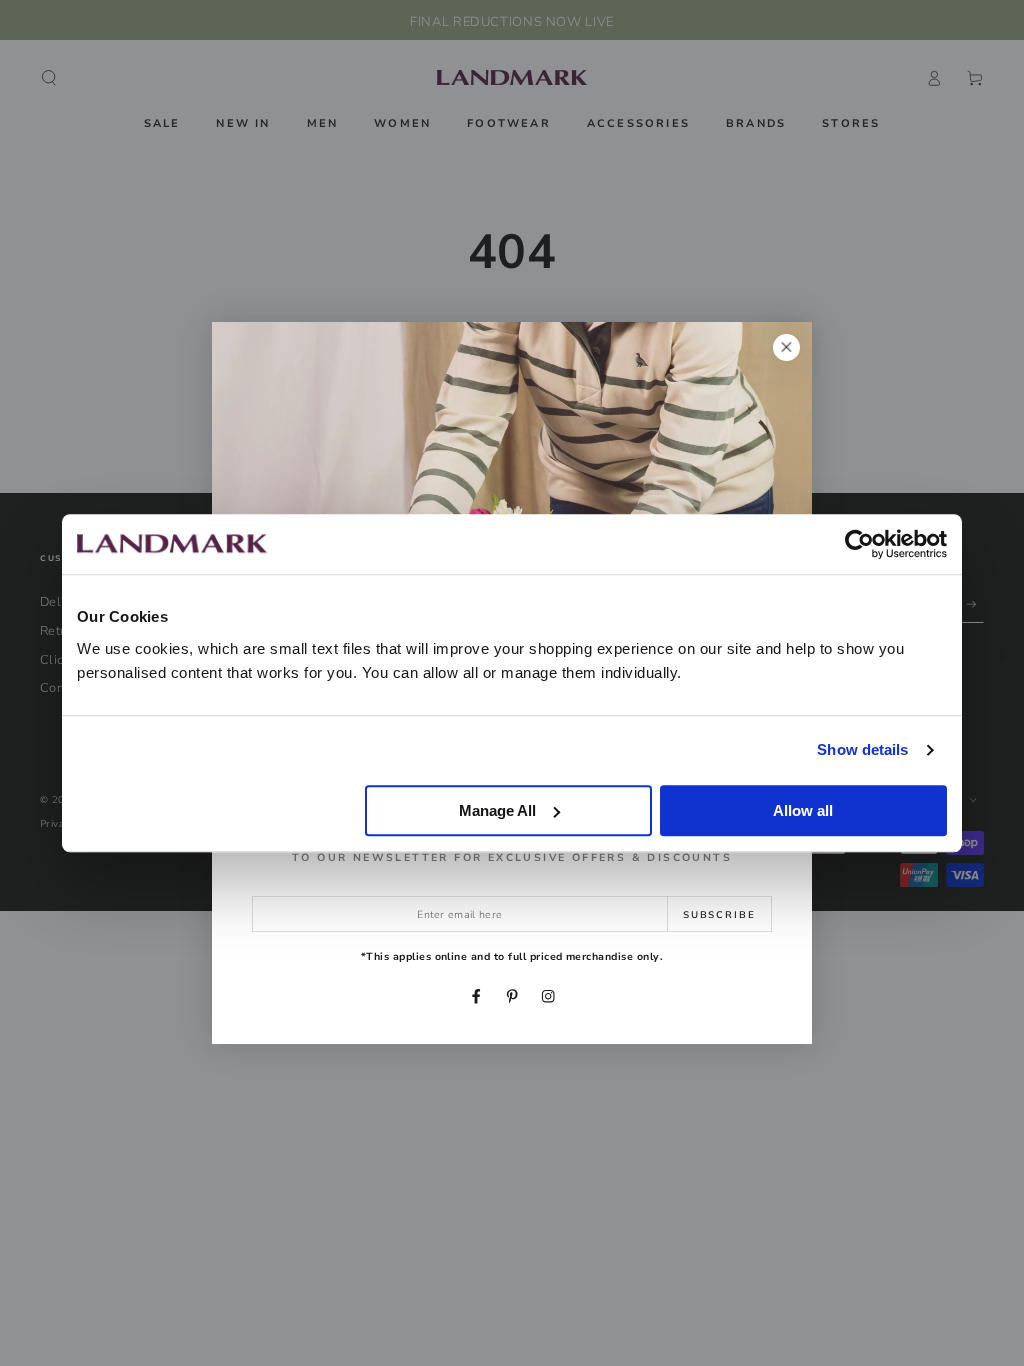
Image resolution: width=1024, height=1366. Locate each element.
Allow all (803, 810)
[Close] (786, 347)
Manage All (497, 810)
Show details (862, 749)
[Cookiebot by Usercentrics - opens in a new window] (859, 544)
